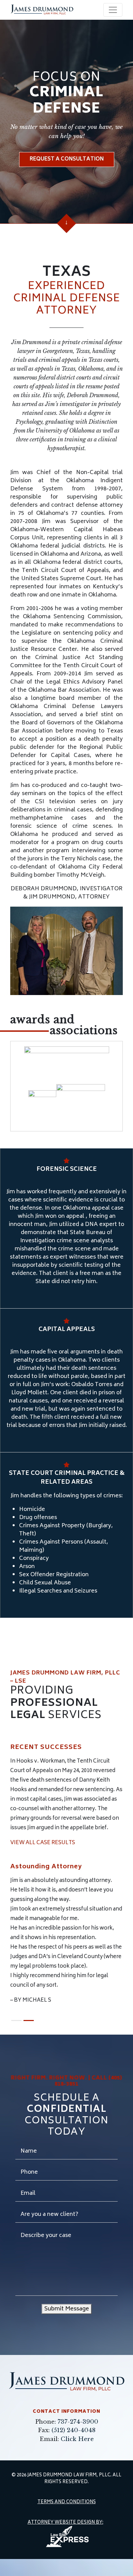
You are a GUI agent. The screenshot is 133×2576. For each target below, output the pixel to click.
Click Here (77, 2456)
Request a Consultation (67, 159)
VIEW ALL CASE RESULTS (43, 1843)
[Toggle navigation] (113, 10)
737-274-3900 (78, 2438)
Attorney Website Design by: (65, 2540)
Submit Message (67, 2326)
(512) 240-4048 (73, 2447)
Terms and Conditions (67, 2520)
